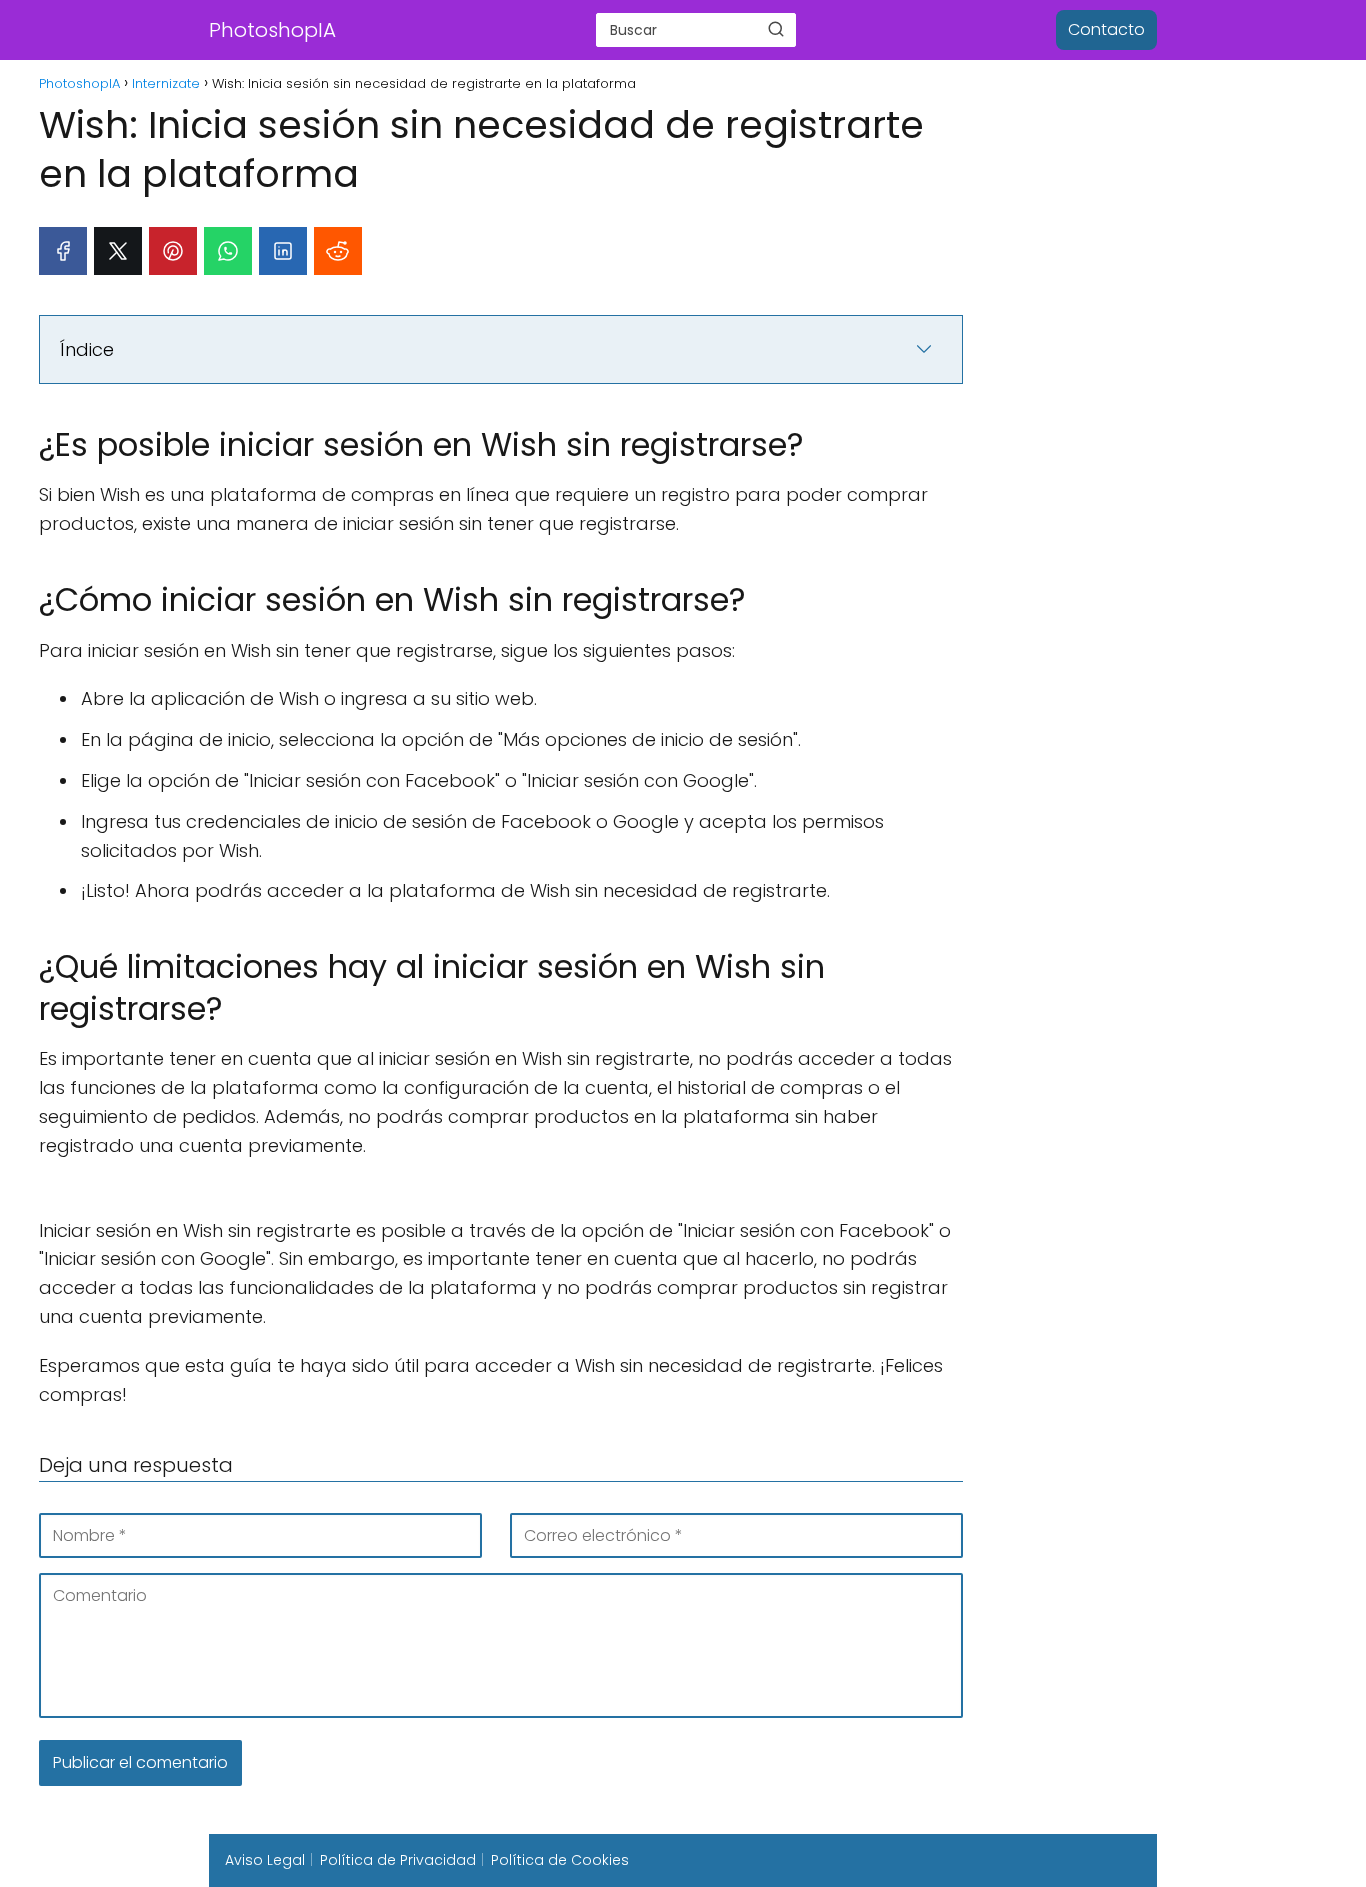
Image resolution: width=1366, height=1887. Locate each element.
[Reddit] (338, 251)
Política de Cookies (560, 1860)
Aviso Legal (265, 1860)
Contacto (1106, 29)
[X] (118, 251)
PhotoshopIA (272, 30)
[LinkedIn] (283, 251)
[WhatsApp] (228, 251)
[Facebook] (63, 251)
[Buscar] (776, 29)
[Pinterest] (173, 251)
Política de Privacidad (398, 1860)
